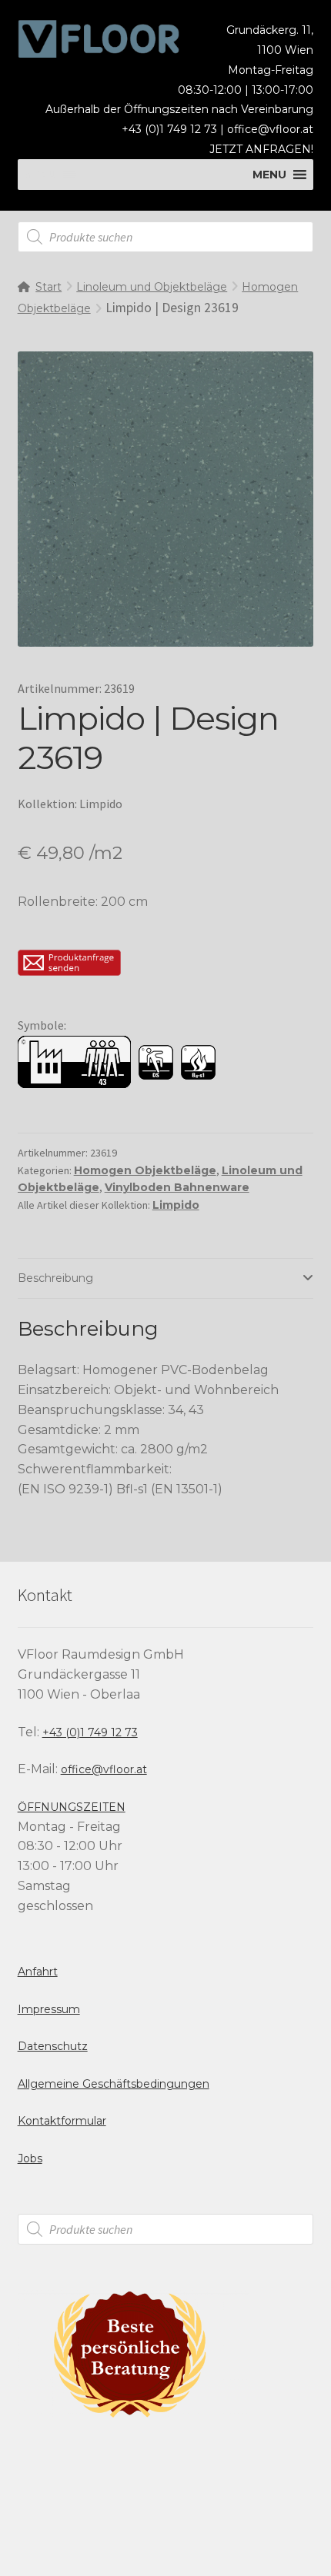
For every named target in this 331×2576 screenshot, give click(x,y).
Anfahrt (38, 1972)
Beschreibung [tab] (55, 1278)
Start (48, 287)
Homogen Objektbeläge (145, 1170)
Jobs (30, 2158)
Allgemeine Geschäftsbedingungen (114, 2084)
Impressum (49, 2009)
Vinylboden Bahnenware (177, 1187)
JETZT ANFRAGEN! (261, 149)
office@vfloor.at (270, 129)
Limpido (176, 1205)
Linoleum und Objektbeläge (152, 287)
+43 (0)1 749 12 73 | (174, 129)
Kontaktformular (62, 2121)
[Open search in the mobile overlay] (166, 237)
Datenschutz (53, 2046)
